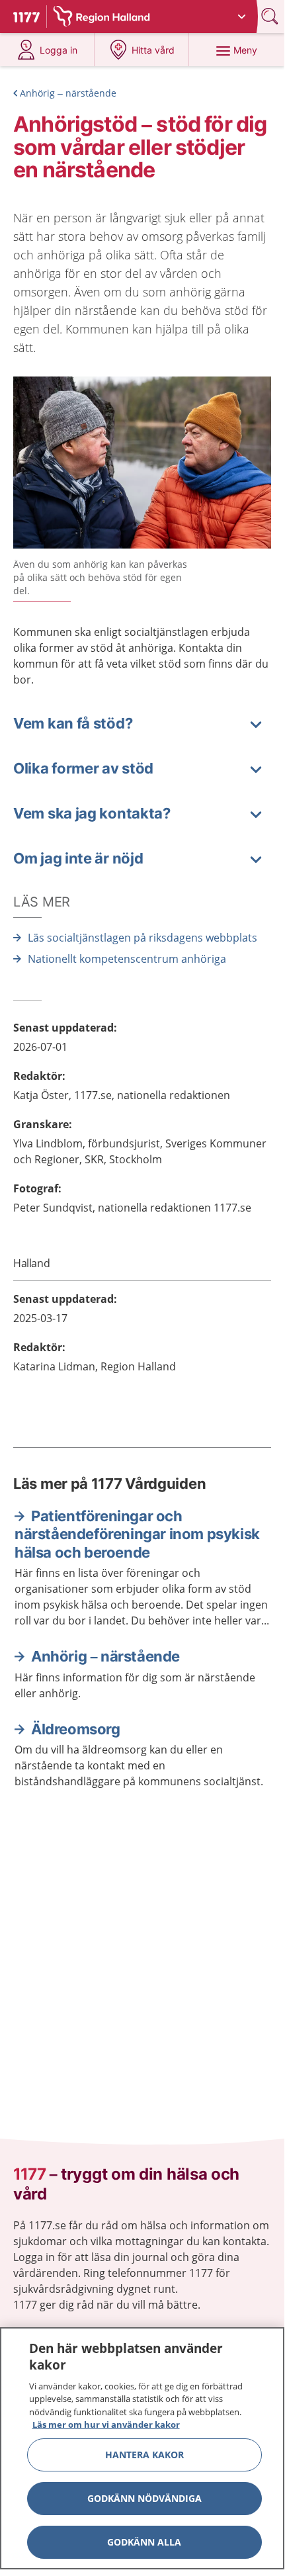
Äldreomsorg (76, 1729)
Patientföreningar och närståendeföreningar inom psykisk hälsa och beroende (137, 1534)
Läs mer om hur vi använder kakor (106, 2424)
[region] (142, 2448)
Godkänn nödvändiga (144, 2498)
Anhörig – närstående (68, 93)
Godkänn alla (144, 2542)
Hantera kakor (144, 2455)
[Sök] (271, 16)
